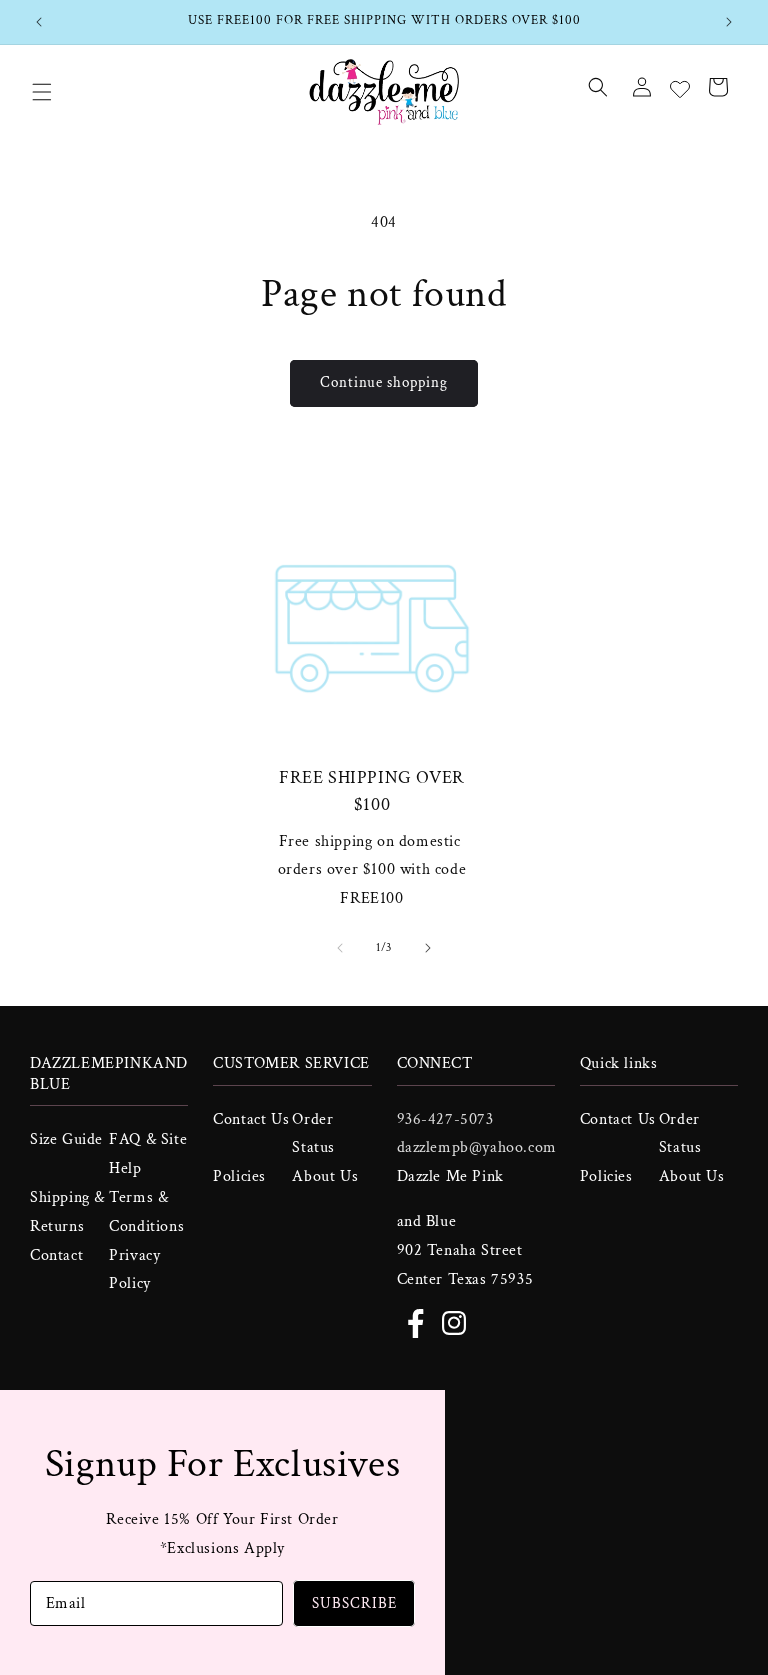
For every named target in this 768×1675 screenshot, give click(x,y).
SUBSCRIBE (354, 1603)
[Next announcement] (729, 22)
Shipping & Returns (67, 1212)
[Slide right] (428, 948)
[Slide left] (340, 948)
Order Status (313, 1134)
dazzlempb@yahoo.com (477, 1147)
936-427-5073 (445, 1119)
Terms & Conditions (146, 1212)
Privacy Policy (134, 1270)
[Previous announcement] (39, 22)
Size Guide (66, 1139)
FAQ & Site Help (148, 1154)
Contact (56, 1255)
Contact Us (251, 1119)
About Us (325, 1176)
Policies (239, 1176)
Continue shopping (384, 382)
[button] (42, 92)
